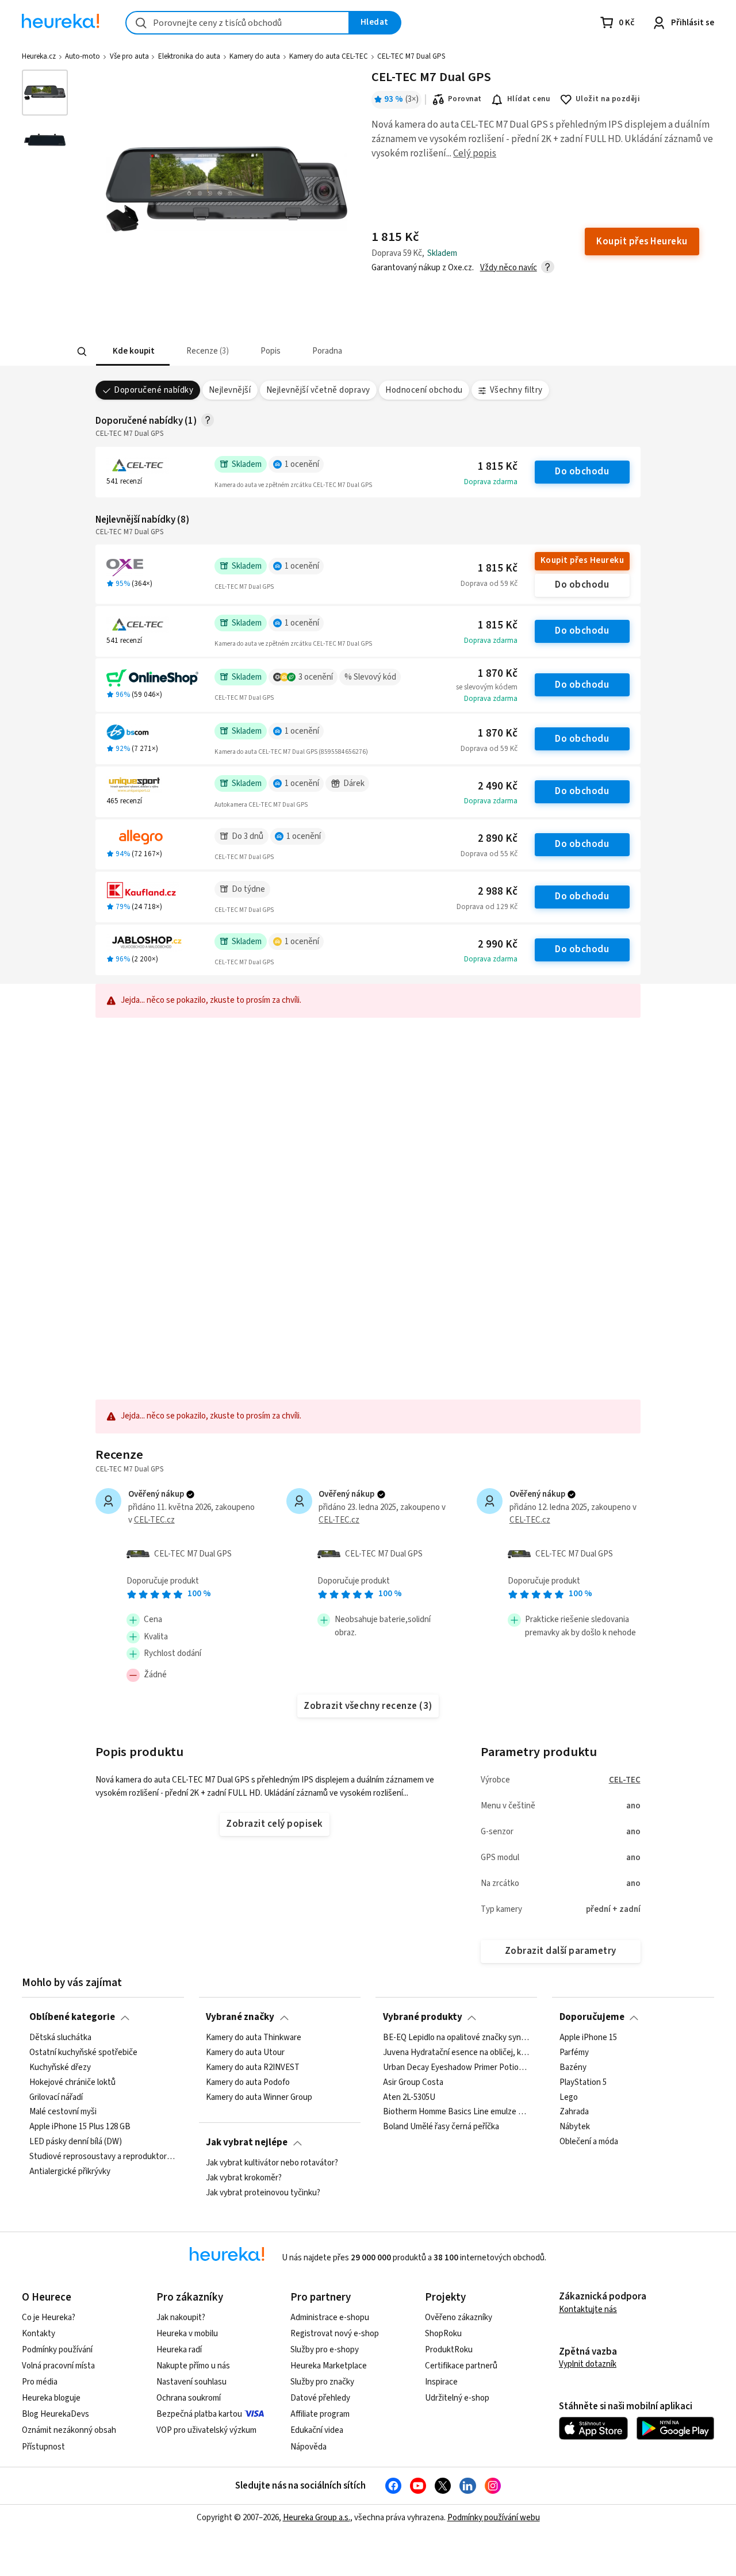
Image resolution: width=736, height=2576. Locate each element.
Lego (569, 2097)
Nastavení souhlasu (191, 2382)
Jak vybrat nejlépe (247, 2142)
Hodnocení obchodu (424, 390)
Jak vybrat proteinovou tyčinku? (263, 2193)
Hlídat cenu (529, 99)
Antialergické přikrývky (70, 2172)
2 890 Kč (498, 839)
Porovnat (465, 99)
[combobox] (237, 23)
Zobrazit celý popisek (274, 1824)
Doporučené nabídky (154, 390)
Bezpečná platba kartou (199, 2414)
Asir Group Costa (413, 2082)
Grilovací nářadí (56, 2097)
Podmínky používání (57, 2350)
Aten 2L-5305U (409, 2097)
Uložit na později (608, 99)
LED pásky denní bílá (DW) (76, 2142)
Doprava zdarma (491, 482)
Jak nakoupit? (181, 2318)
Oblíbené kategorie (72, 2017)
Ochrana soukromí (189, 2398)
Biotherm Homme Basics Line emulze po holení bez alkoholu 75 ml (457, 2112)
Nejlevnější (230, 390)
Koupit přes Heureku (582, 560)
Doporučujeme (592, 2017)
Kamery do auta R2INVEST (253, 2067)
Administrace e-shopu (330, 2318)
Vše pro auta (129, 56)
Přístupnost (43, 2447)
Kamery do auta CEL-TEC (329, 56)
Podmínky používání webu (494, 2518)
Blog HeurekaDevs (55, 2414)
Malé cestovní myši (63, 2112)
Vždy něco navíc (509, 268)
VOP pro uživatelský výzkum (206, 2430)
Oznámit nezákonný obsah (69, 2430)
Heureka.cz (39, 56)
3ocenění (316, 677)
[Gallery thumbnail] (45, 93)
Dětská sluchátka (60, 2038)
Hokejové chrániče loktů (72, 2082)
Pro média (40, 2382)
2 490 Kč (498, 786)
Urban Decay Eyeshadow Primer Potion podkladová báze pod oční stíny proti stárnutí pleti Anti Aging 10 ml (457, 2067)
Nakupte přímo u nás (193, 2366)
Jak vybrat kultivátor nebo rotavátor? (272, 2163)
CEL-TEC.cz (154, 1520)
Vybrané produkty (423, 2017)
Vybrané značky (240, 2017)
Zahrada (574, 2112)
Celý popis (475, 154)
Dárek (354, 783)
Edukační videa (317, 2430)
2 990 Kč (498, 944)
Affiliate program (320, 2414)
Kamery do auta (255, 56)
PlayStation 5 (583, 2082)
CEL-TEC (625, 1780)
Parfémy (574, 2053)
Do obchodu (582, 471)
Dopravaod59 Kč (489, 584)
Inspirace (441, 2382)
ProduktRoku (449, 2350)
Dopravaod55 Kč (489, 854)
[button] (132, 352)
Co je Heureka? (49, 2318)
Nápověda (308, 2447)
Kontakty (39, 2334)
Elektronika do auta (189, 56)
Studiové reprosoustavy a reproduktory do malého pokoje (103, 2157)
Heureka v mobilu (187, 2334)
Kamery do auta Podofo (248, 2082)
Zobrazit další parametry (561, 1951)
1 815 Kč (498, 467)
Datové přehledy (320, 2398)
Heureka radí (179, 2350)
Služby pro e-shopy (325, 2350)
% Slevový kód (370, 677)
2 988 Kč (498, 892)
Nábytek (575, 2127)
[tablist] (299, 352)
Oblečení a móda (589, 2142)
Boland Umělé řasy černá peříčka (441, 2127)
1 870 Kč (498, 674)
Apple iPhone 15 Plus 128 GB (80, 2127)
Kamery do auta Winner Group (259, 2097)
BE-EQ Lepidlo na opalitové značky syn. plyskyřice (457, 2038)
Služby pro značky (322, 2382)
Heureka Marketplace (329, 2366)
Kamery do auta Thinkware (254, 2038)
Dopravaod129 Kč (487, 907)
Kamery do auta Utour (245, 2053)
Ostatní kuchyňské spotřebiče (83, 2053)
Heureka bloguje (51, 2398)
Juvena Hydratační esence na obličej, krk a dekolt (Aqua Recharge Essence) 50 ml (457, 2053)
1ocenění (302, 464)
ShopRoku (443, 2334)
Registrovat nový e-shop (335, 2334)
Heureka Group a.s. (317, 2518)
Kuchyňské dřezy (60, 2067)
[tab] (132, 352)
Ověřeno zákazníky (459, 2318)
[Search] (82, 352)
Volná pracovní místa (58, 2366)
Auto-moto (83, 56)
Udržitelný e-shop (457, 2398)
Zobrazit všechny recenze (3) (368, 1706)
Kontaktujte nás (588, 2309)
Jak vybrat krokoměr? (244, 2178)
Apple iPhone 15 (588, 2038)
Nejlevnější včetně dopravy (318, 390)
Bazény (573, 2067)
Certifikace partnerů (461, 2366)
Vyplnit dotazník (588, 2364)
